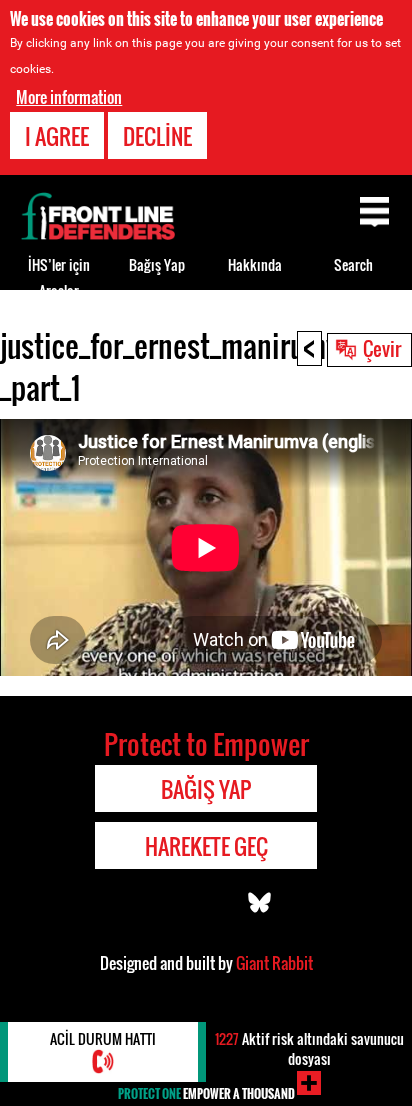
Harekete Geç (206, 846)
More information (69, 97)
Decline (157, 136)
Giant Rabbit (274, 963)
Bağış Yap (157, 264)
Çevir (382, 348)
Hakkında (255, 264)
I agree (57, 136)
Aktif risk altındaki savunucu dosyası (309, 1048)
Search (353, 264)
